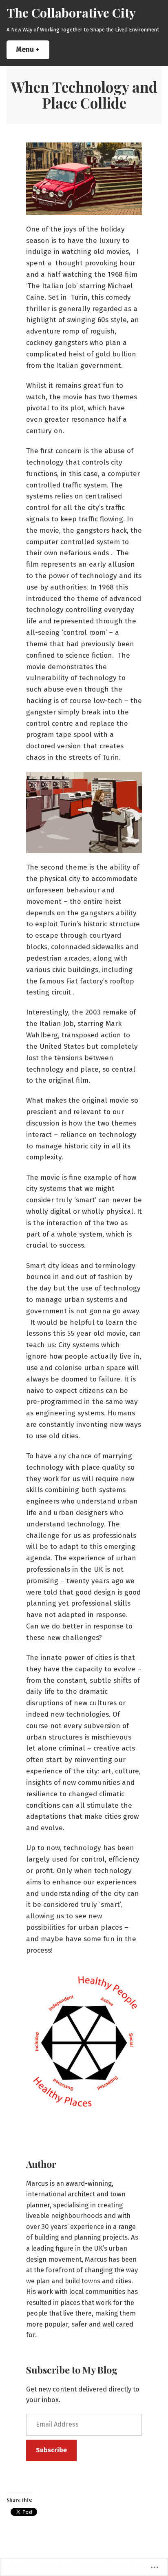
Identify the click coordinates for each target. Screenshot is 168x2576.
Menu (33, 50)
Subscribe (51, 2450)
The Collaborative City (71, 12)
